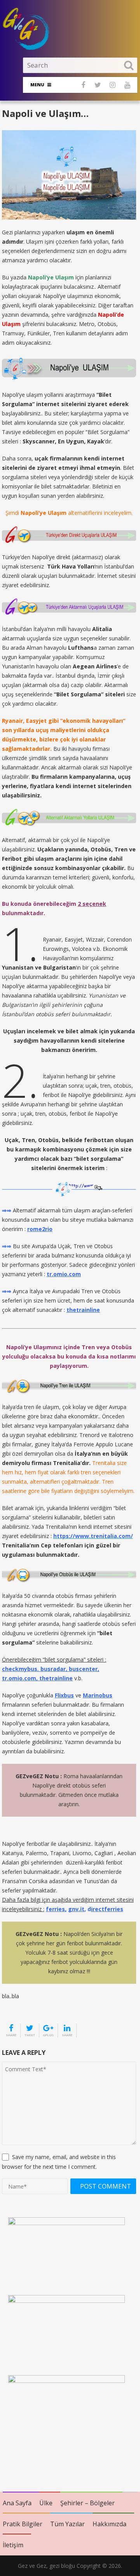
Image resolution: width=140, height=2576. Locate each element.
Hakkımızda (109, 2524)
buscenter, (84, 1669)
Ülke (46, 2503)
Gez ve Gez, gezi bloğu (46, 2566)
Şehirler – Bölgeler (87, 2503)
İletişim (13, 2545)
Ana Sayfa (17, 2503)
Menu (37, 85)
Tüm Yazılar (67, 2524)
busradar (53, 1669)
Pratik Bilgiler (23, 2524)
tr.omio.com (19, 1678)
